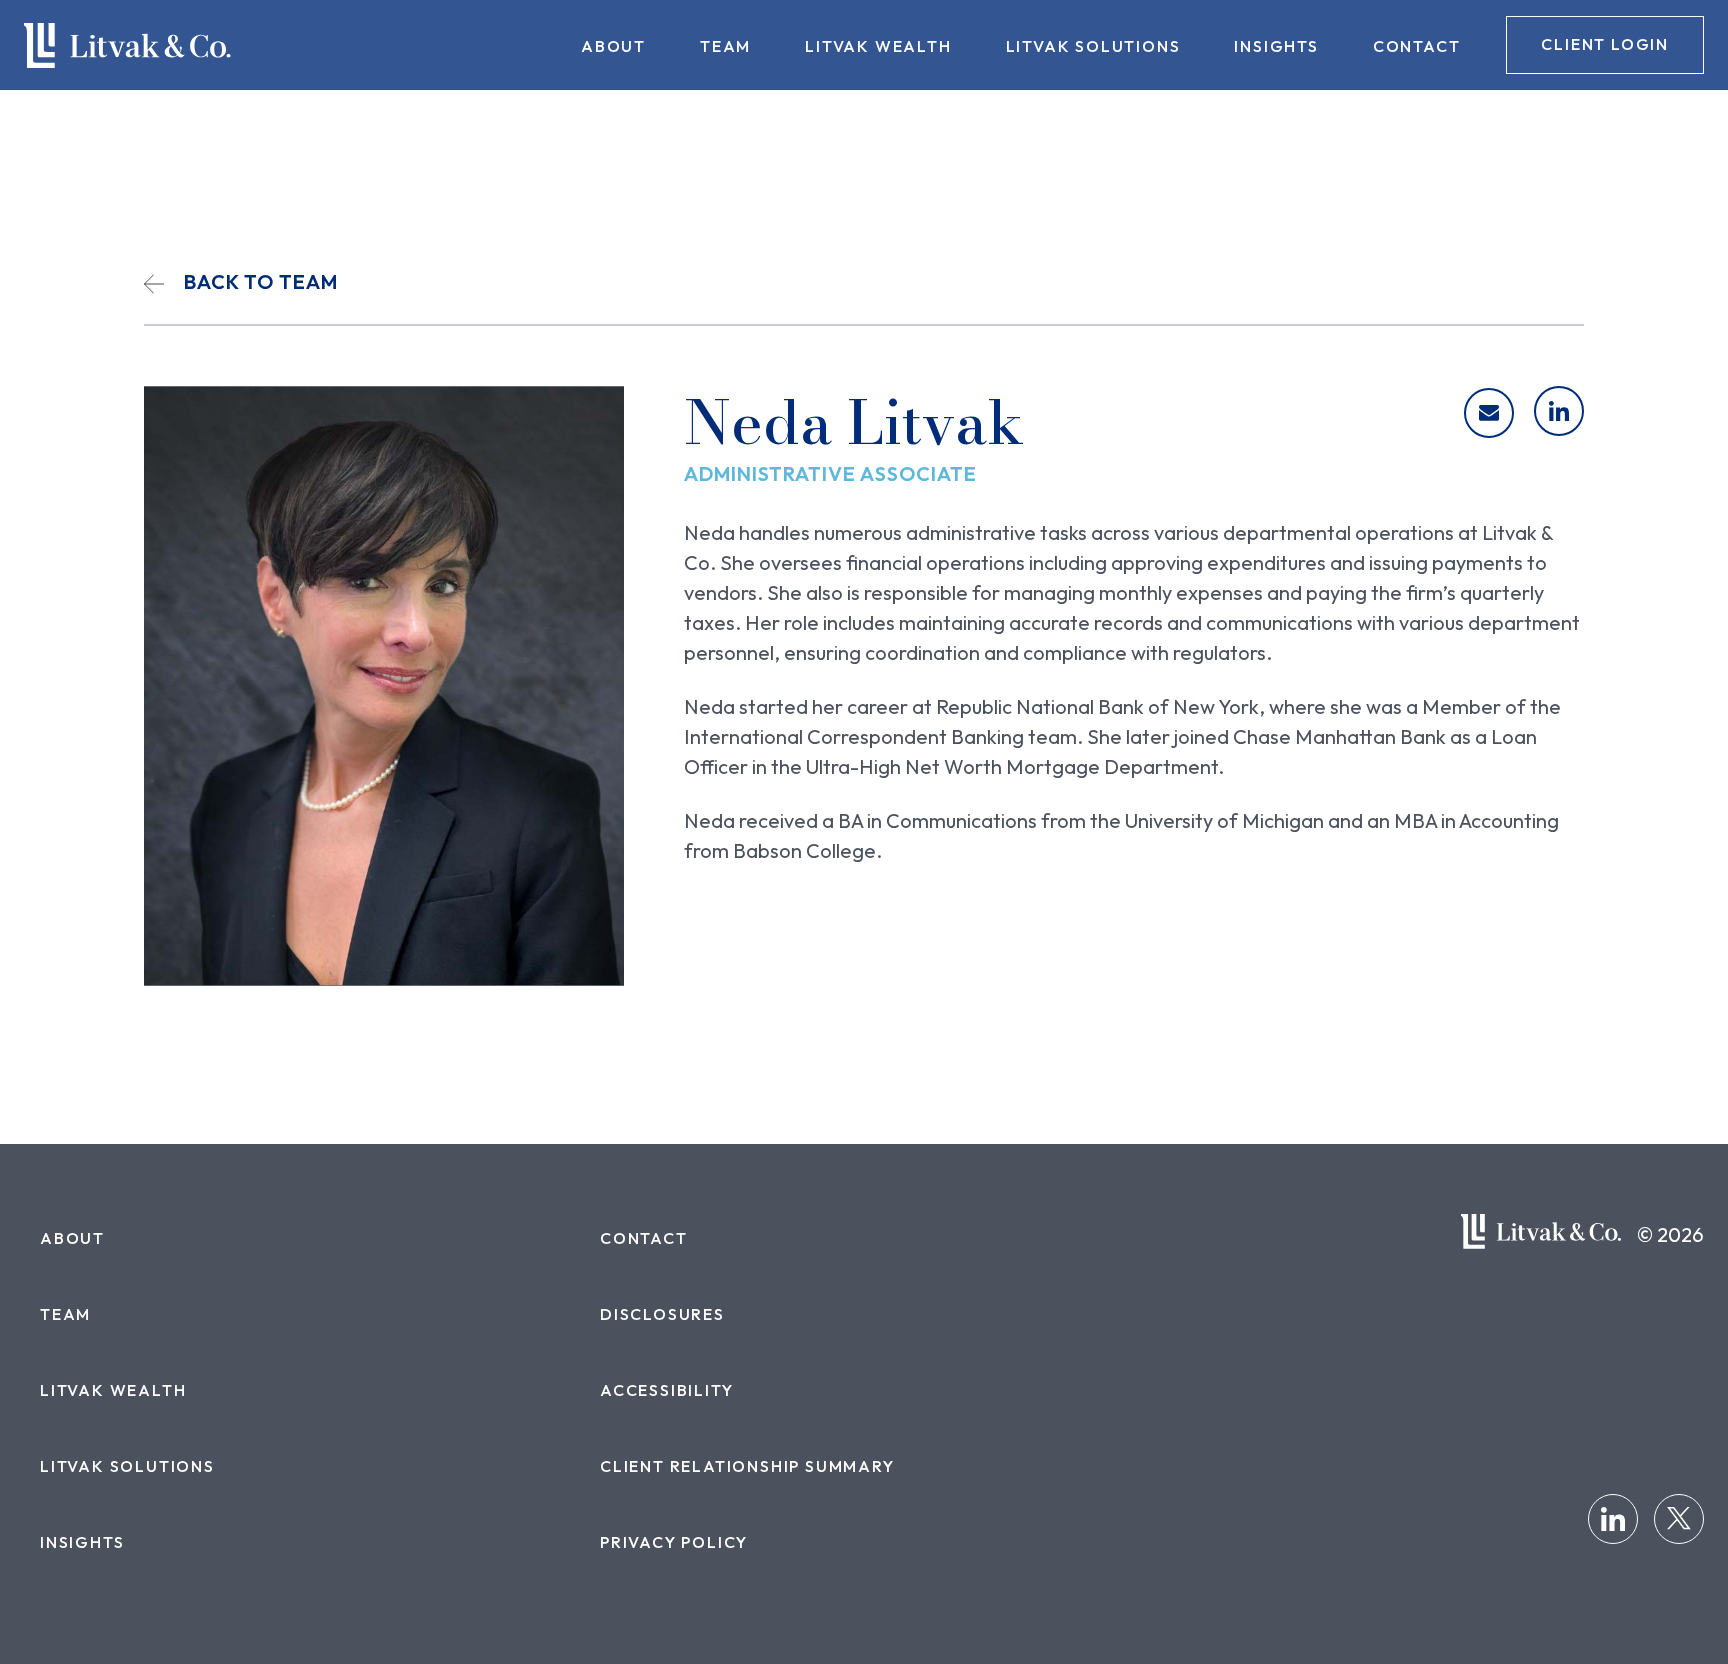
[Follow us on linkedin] (1613, 1519)
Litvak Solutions (1093, 46)
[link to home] (127, 45)
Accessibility (666, 1390)
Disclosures (662, 1314)
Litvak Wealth (878, 46)
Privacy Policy (674, 1542)
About (613, 46)
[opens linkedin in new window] (1559, 411)
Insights (1276, 46)
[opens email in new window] (1489, 413)
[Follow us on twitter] (1679, 1519)
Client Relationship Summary (747, 1466)
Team (725, 46)
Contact (1417, 46)
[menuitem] (613, 45)
